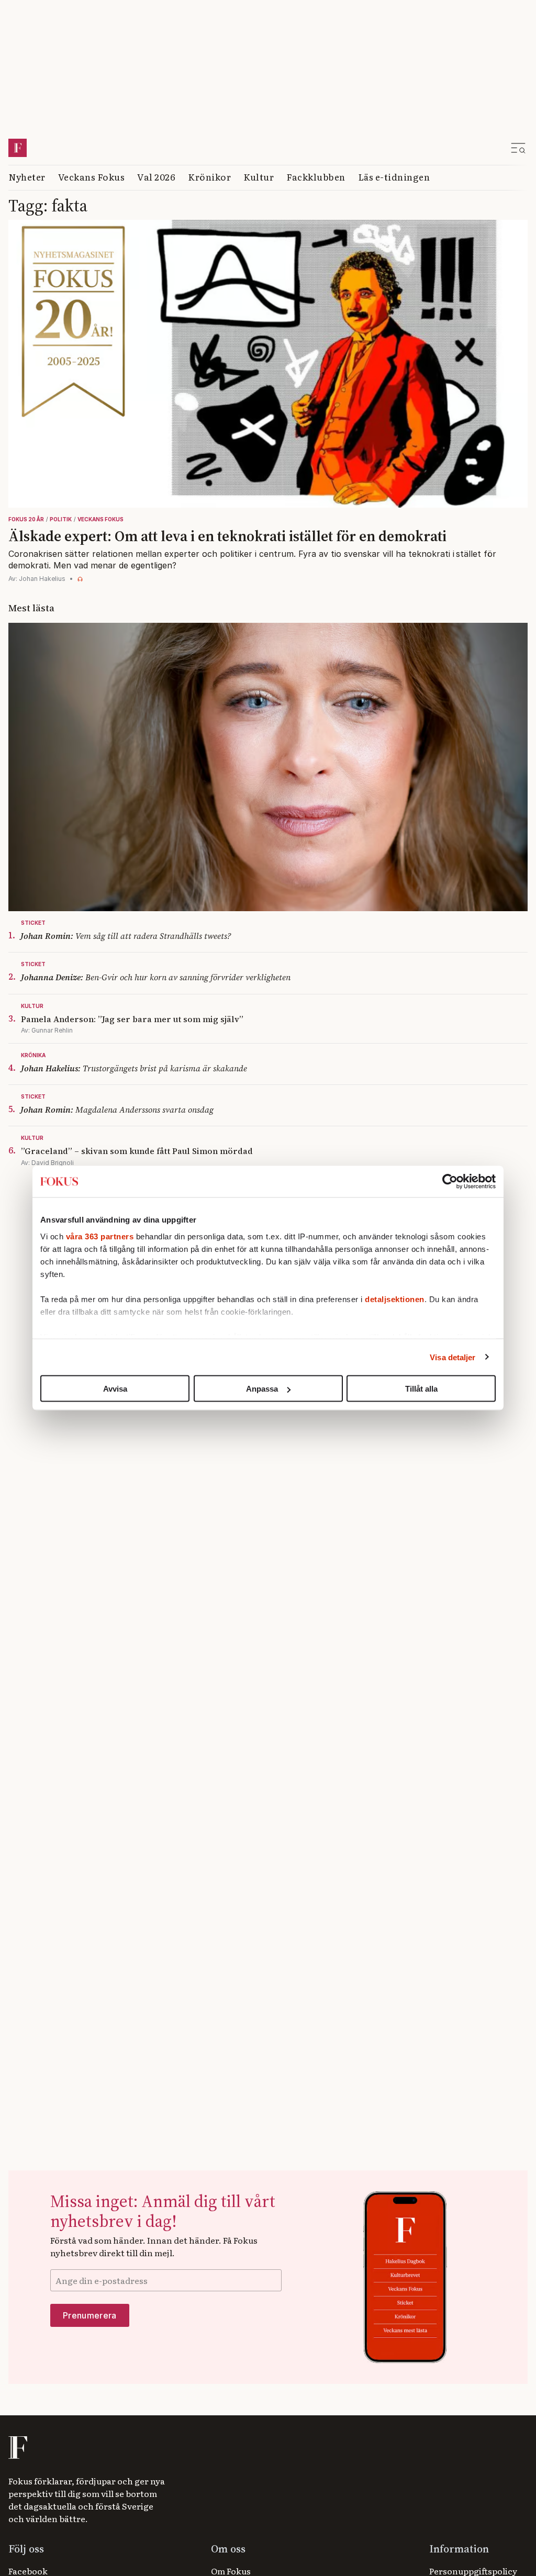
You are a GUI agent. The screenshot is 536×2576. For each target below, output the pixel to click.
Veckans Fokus (92, 177)
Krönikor (209, 177)
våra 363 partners (100, 1236)
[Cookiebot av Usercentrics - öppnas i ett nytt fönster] (450, 1182)
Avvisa (115, 1389)
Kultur (259, 177)
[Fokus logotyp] (17, 2448)
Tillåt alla (421, 1389)
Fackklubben (316, 177)
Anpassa (262, 1389)
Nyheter (27, 177)
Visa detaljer (453, 1357)
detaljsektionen (395, 1299)
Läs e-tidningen (394, 177)
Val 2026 (156, 177)
